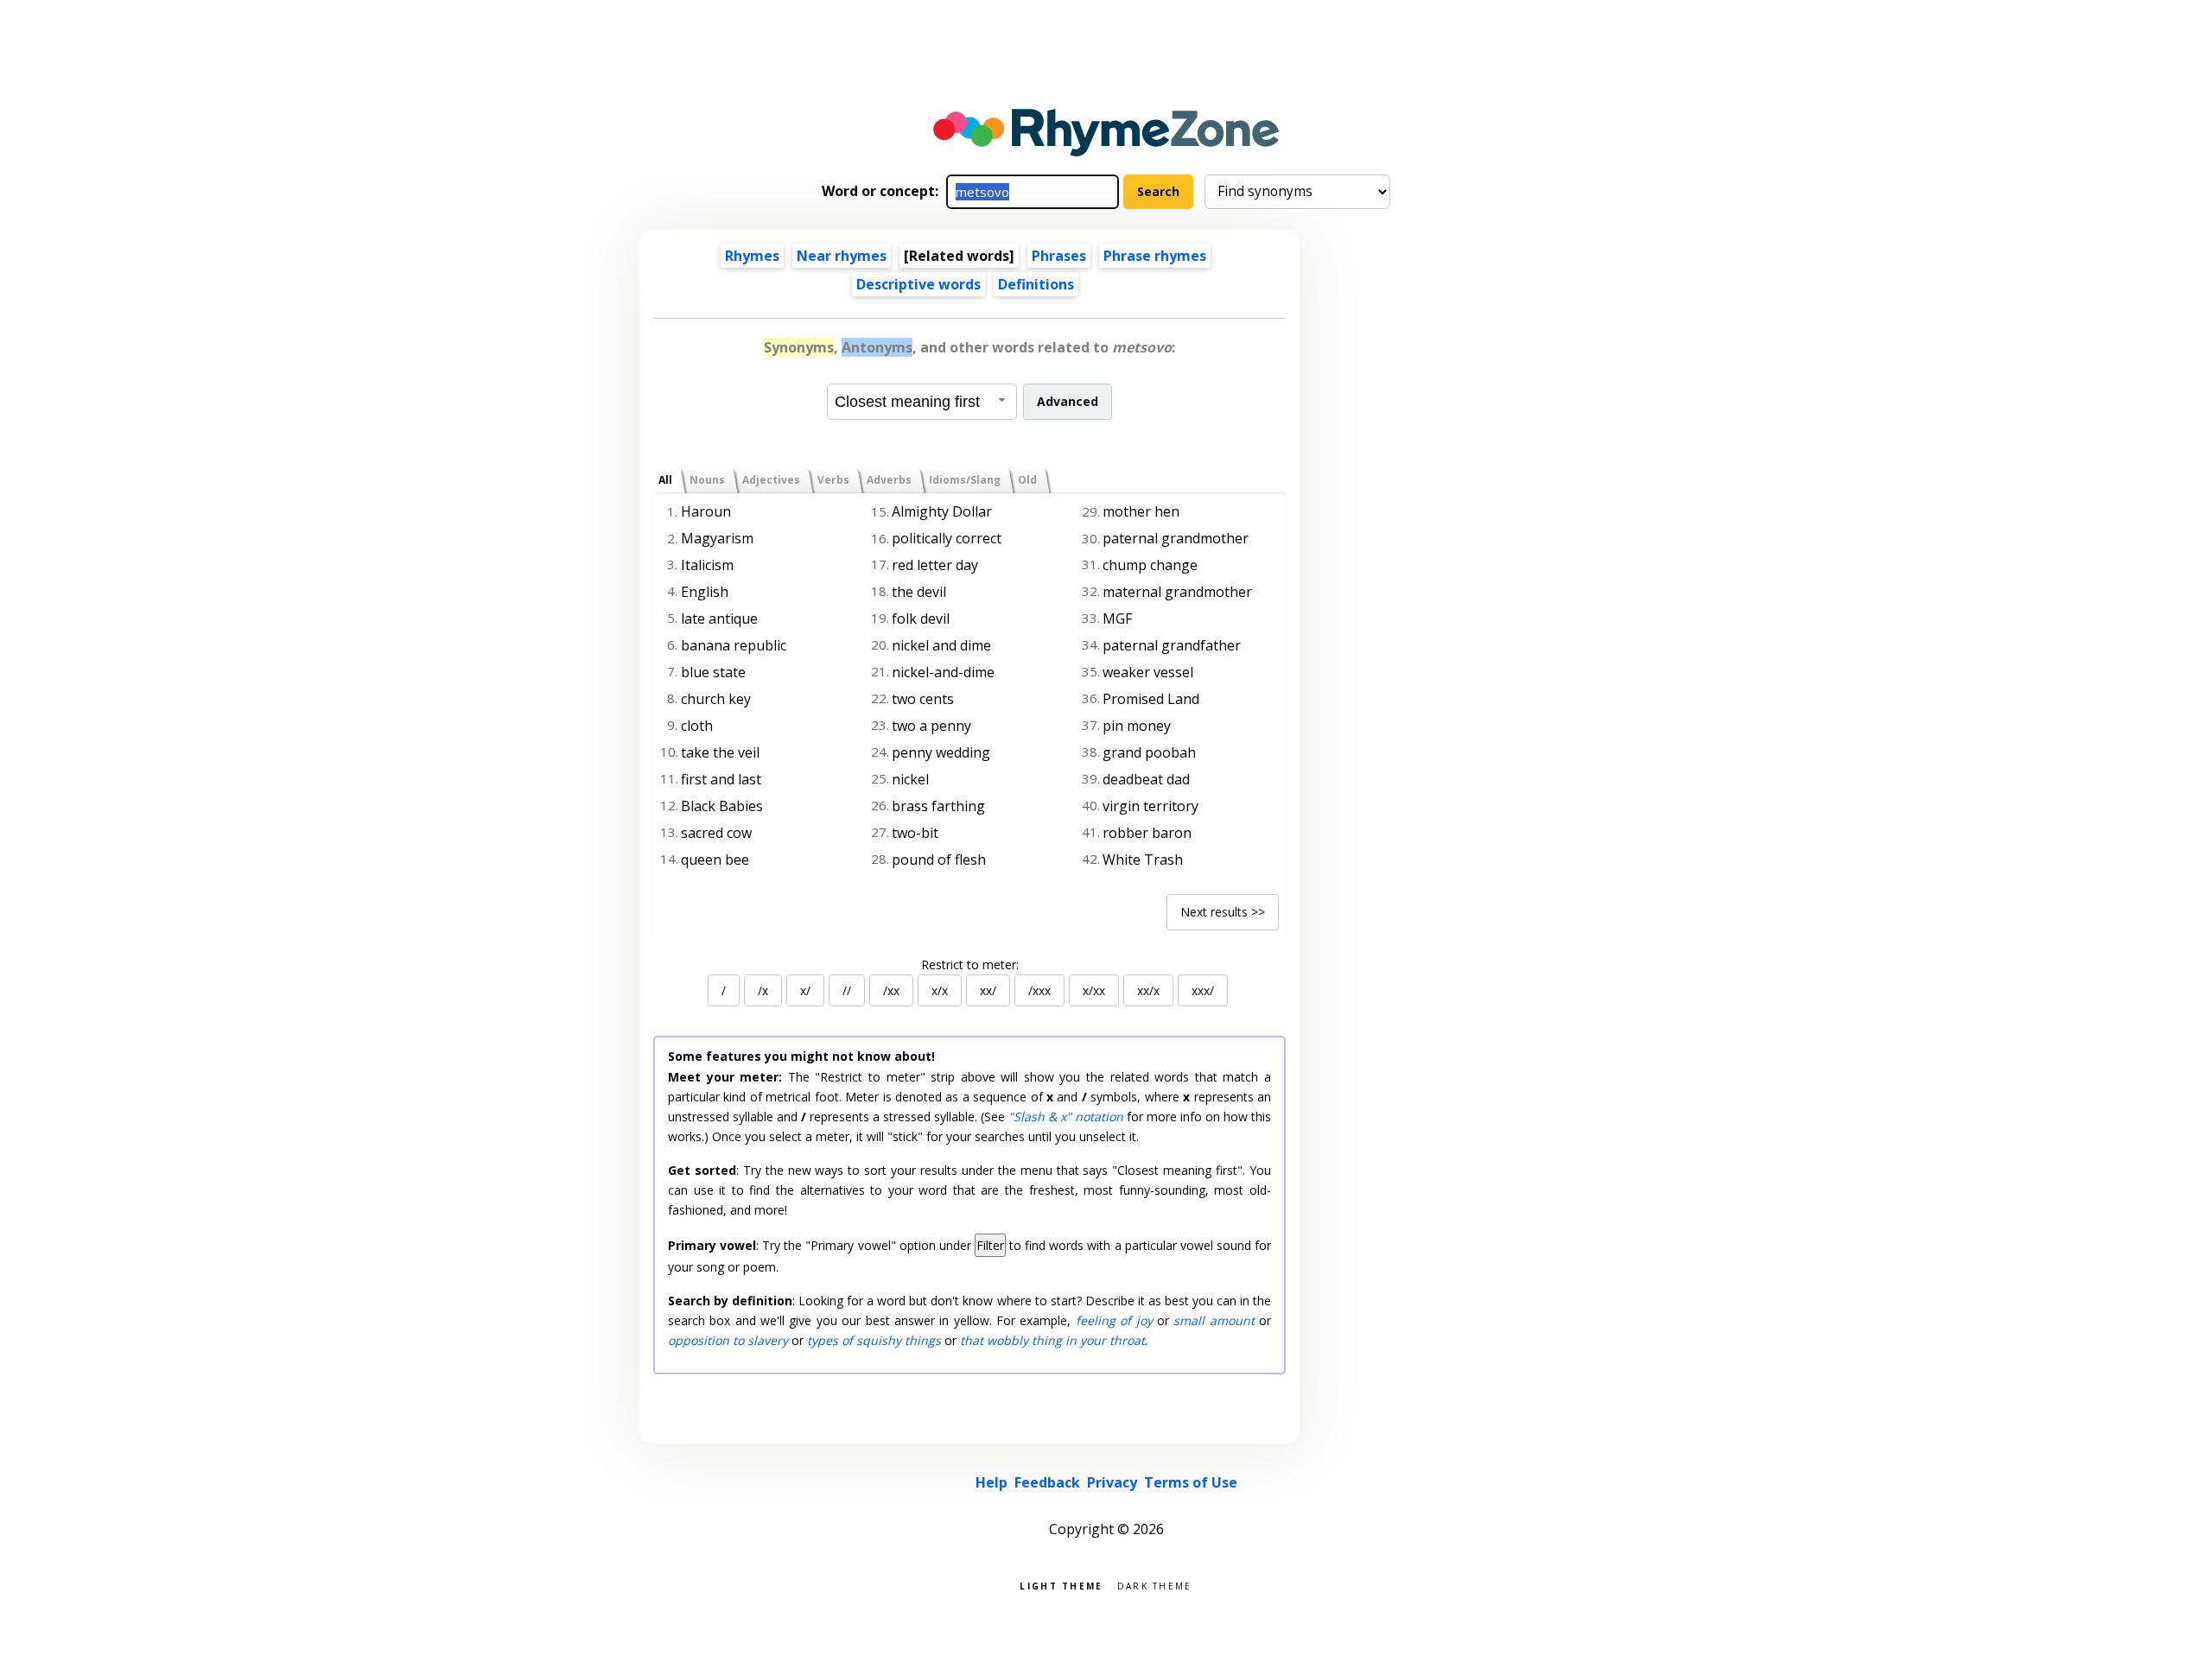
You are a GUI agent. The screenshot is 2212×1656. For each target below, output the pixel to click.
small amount (1214, 1320)
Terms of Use (1191, 1482)
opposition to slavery (728, 1340)
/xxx (1039, 990)
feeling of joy (1114, 1320)
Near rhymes (842, 256)
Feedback (1047, 1482)
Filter (990, 1245)
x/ (805, 990)
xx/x (1148, 990)
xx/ (988, 990)
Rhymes (752, 256)
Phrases (1059, 256)
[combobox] (922, 402)
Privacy (1112, 1482)
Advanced (1068, 401)
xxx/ (1203, 990)
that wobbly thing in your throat (1052, 1340)
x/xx (1094, 990)
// (847, 990)
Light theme (1061, 1585)
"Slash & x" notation (1066, 1117)
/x (763, 990)
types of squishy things (874, 1340)
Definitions (1036, 284)
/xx (891, 990)
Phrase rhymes (1155, 256)
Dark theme (1155, 1585)
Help (992, 1482)
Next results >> (1223, 912)
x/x (940, 990)
